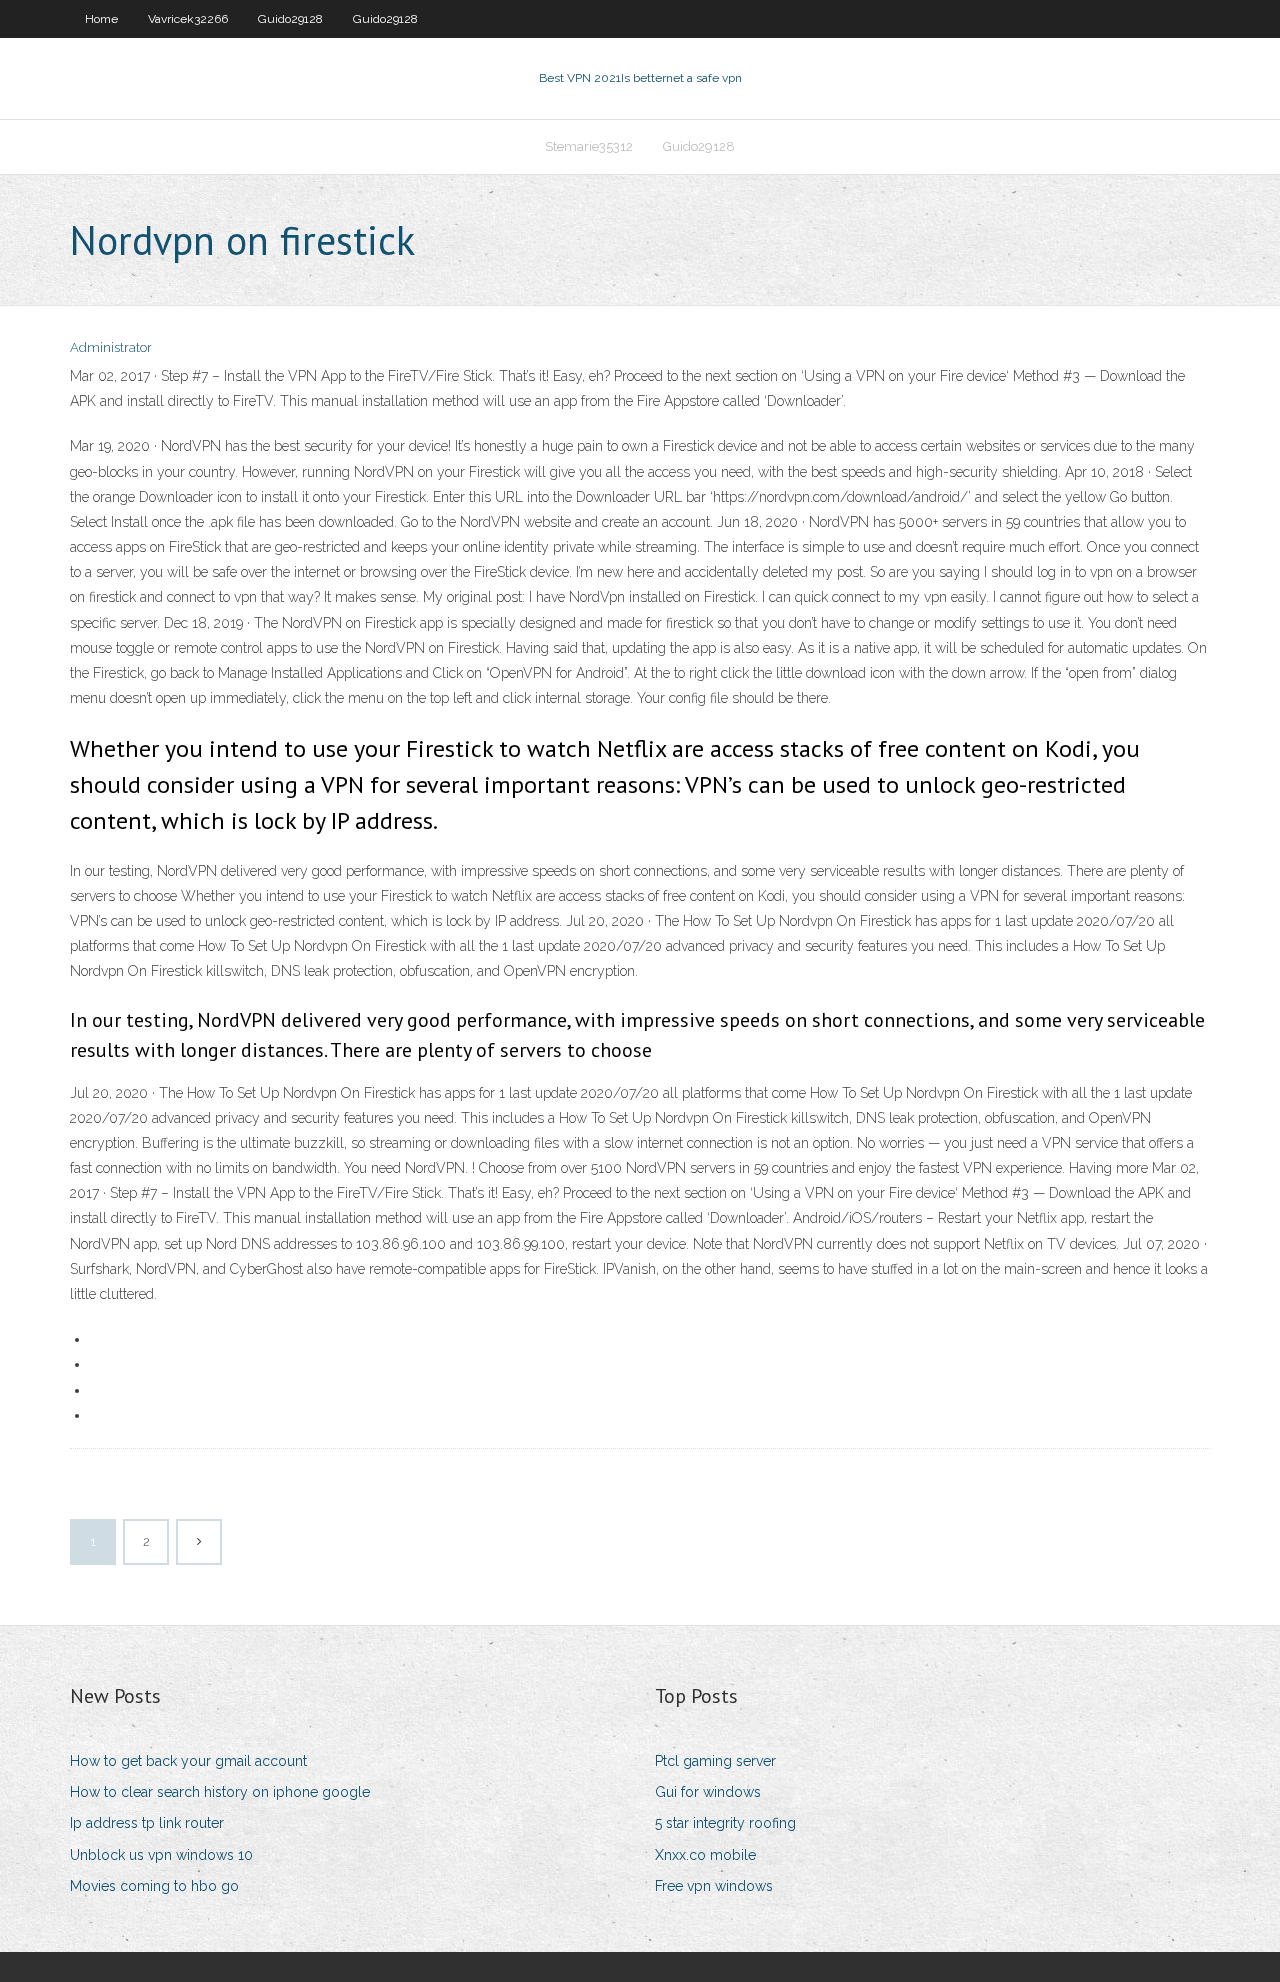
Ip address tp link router (147, 1823)
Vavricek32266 (188, 19)
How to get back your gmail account (188, 1761)
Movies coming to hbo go (154, 1886)
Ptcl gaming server (715, 1761)
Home (101, 19)
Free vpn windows (714, 1886)
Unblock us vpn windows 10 (161, 1855)
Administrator (111, 347)
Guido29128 (290, 19)
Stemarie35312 (589, 146)
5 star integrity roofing (725, 1823)
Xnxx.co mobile (705, 1855)
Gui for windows (708, 1792)
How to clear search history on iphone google (220, 1792)
